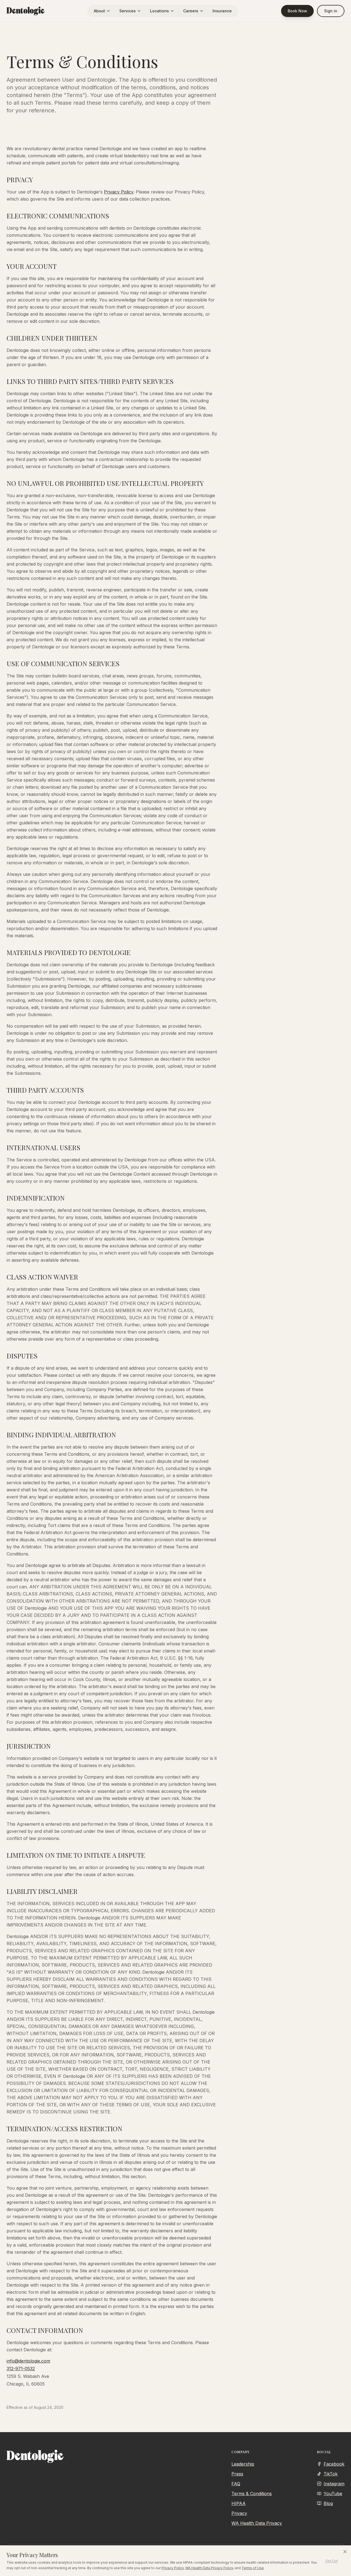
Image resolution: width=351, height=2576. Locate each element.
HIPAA (239, 2503)
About (99, 11)
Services (128, 11)
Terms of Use (253, 2568)
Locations (159, 11)
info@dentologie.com (28, 2361)
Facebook (334, 2464)
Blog (328, 2503)
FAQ (236, 2484)
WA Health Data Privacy (257, 2523)
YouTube (333, 2494)
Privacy (239, 2513)
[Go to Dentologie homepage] (26, 11)
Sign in (331, 11)
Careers (191, 11)
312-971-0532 (21, 2369)
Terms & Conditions (252, 2494)
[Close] (345, 2552)
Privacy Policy (173, 2568)
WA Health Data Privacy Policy (209, 2568)
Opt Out (332, 2561)
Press (237, 2474)
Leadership (243, 2464)
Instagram (334, 2484)
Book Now (297, 11)
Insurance (222, 11)
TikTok (331, 2474)
